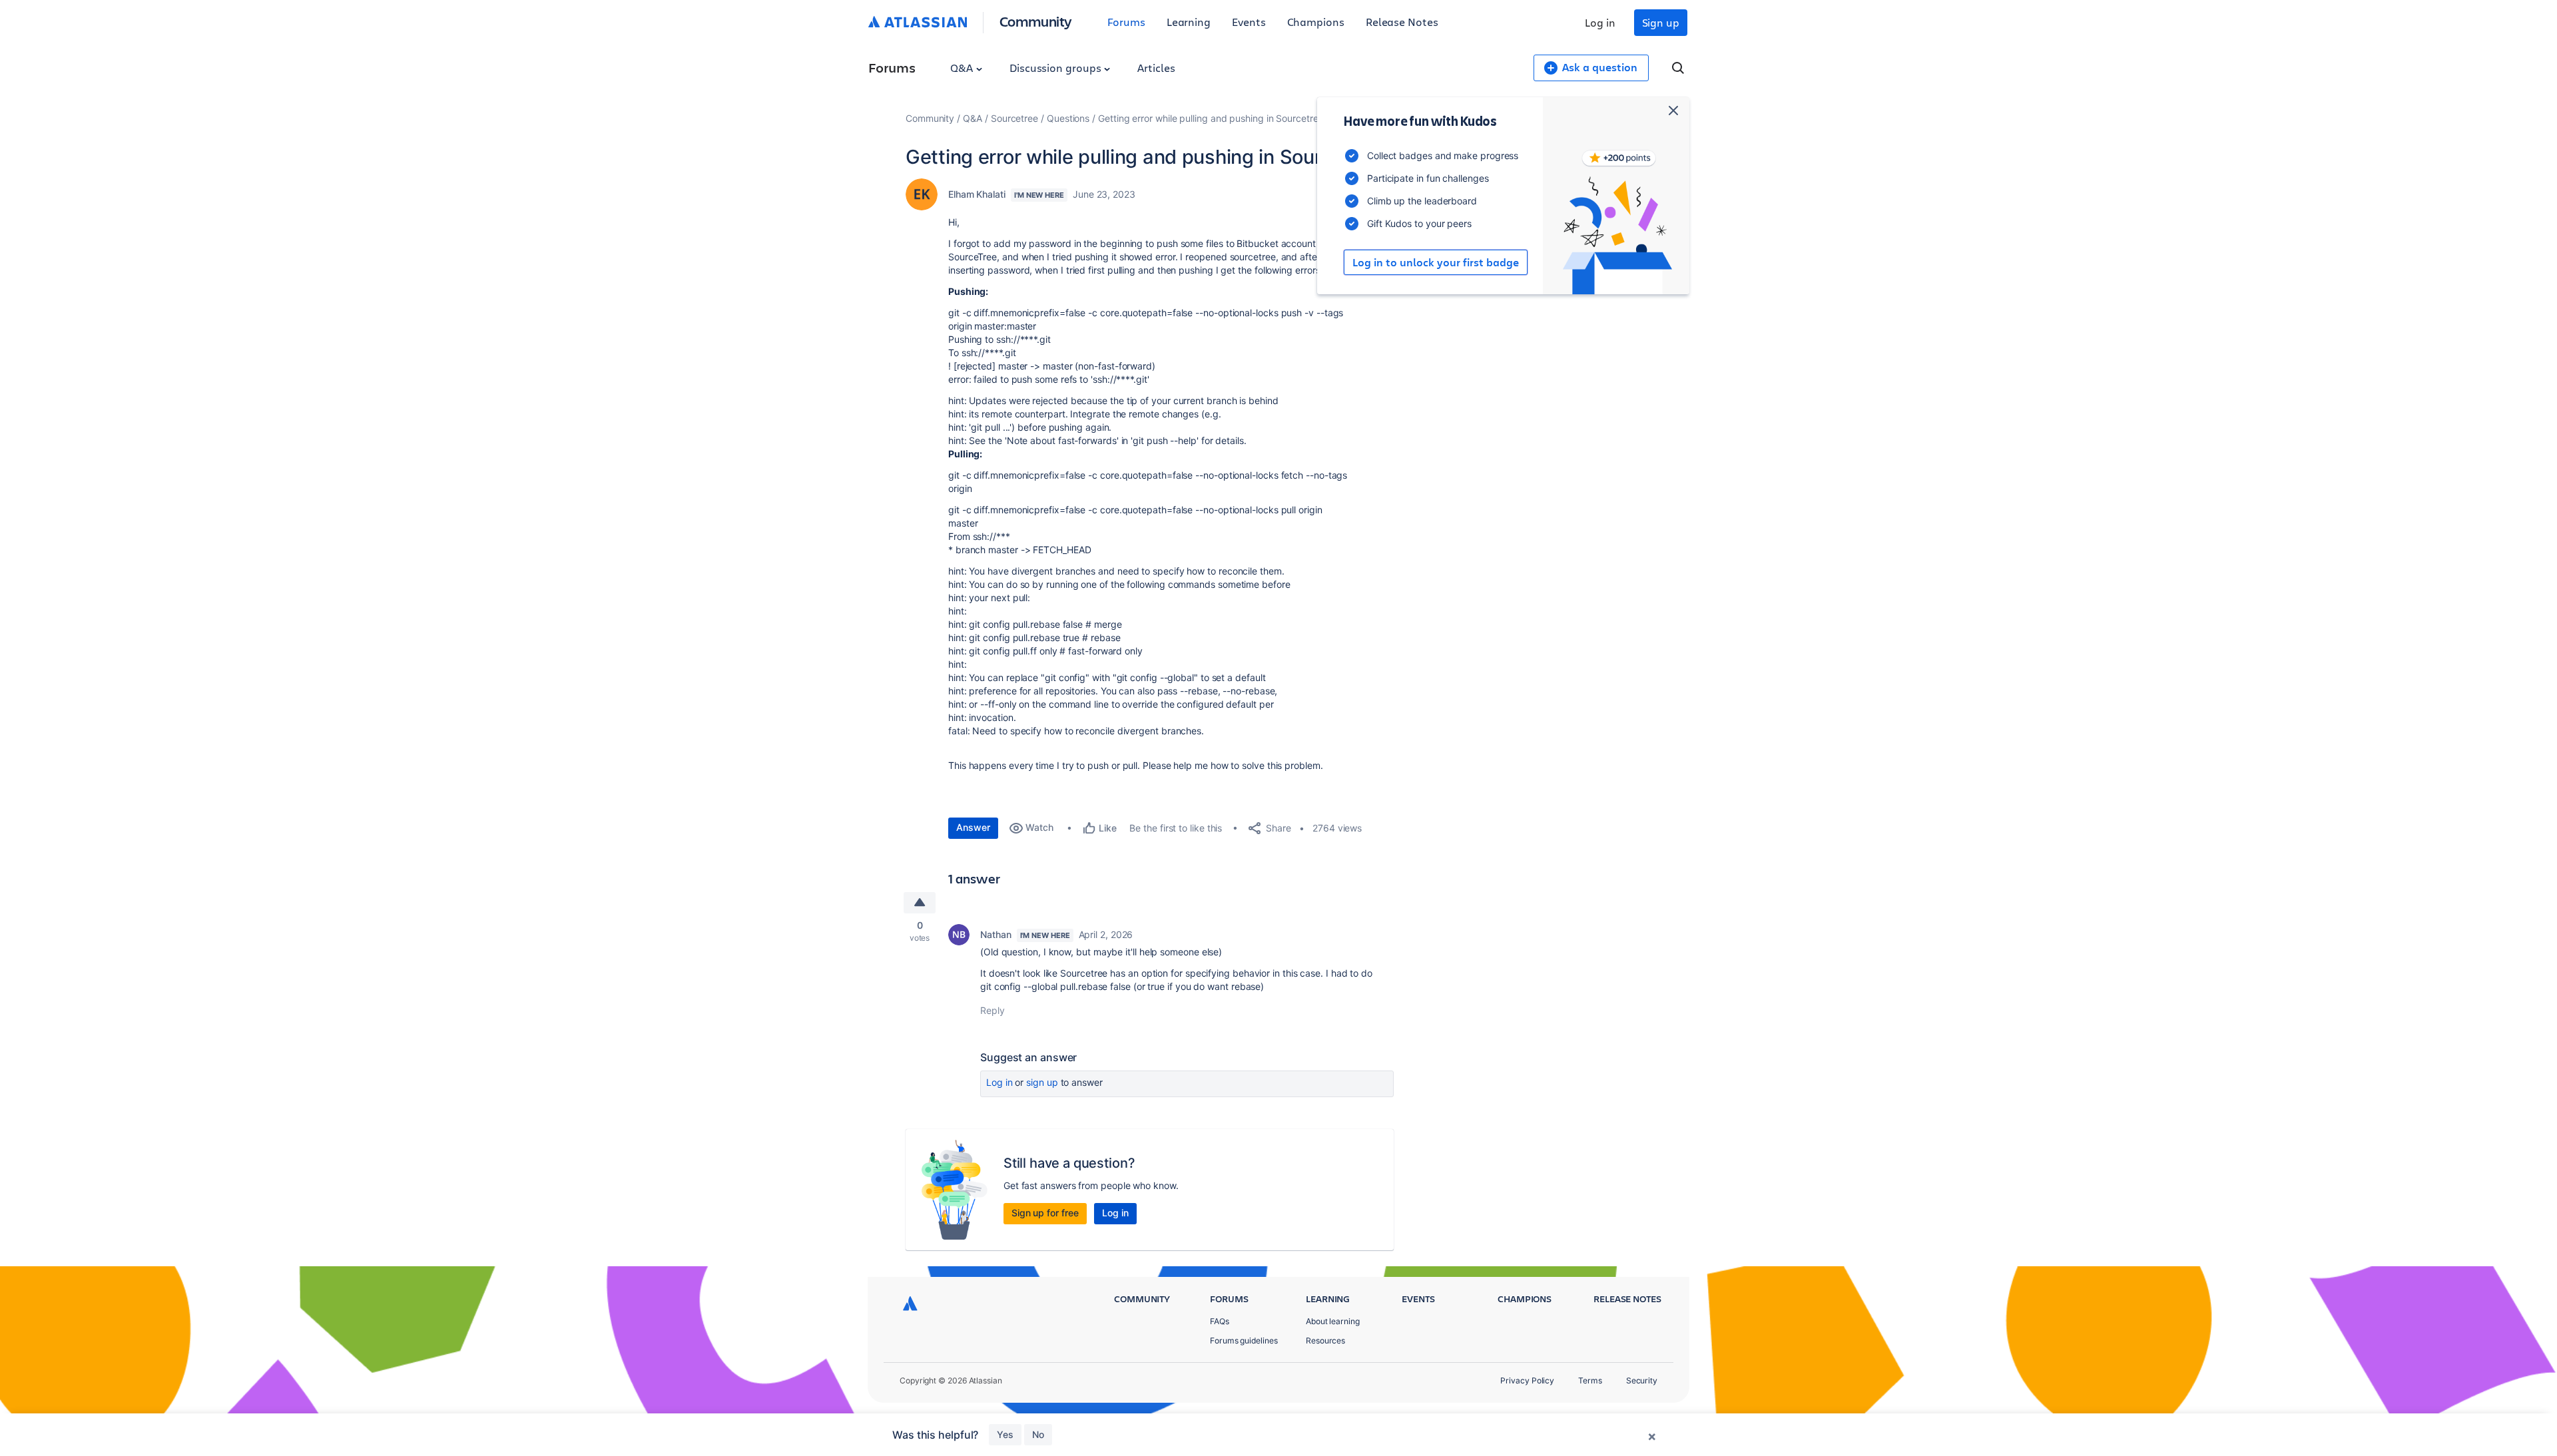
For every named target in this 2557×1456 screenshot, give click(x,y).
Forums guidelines (1244, 1340)
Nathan (996, 934)
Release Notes (1402, 22)
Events (1249, 22)
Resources (1325, 1340)
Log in (1600, 22)
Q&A (963, 68)
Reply (993, 1010)
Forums (1126, 22)
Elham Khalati (977, 194)
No (1038, 1434)
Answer (973, 827)
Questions (1068, 118)
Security (1642, 1380)
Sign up (1661, 22)
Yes (1005, 1434)
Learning (1189, 22)
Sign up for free (1045, 1213)
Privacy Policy (1527, 1380)
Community (1036, 21)
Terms (1590, 1380)
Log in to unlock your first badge (1436, 262)
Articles (1156, 68)
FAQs (1220, 1321)
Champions (1316, 22)
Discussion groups (1057, 68)
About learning (1333, 1321)
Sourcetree (1014, 118)
